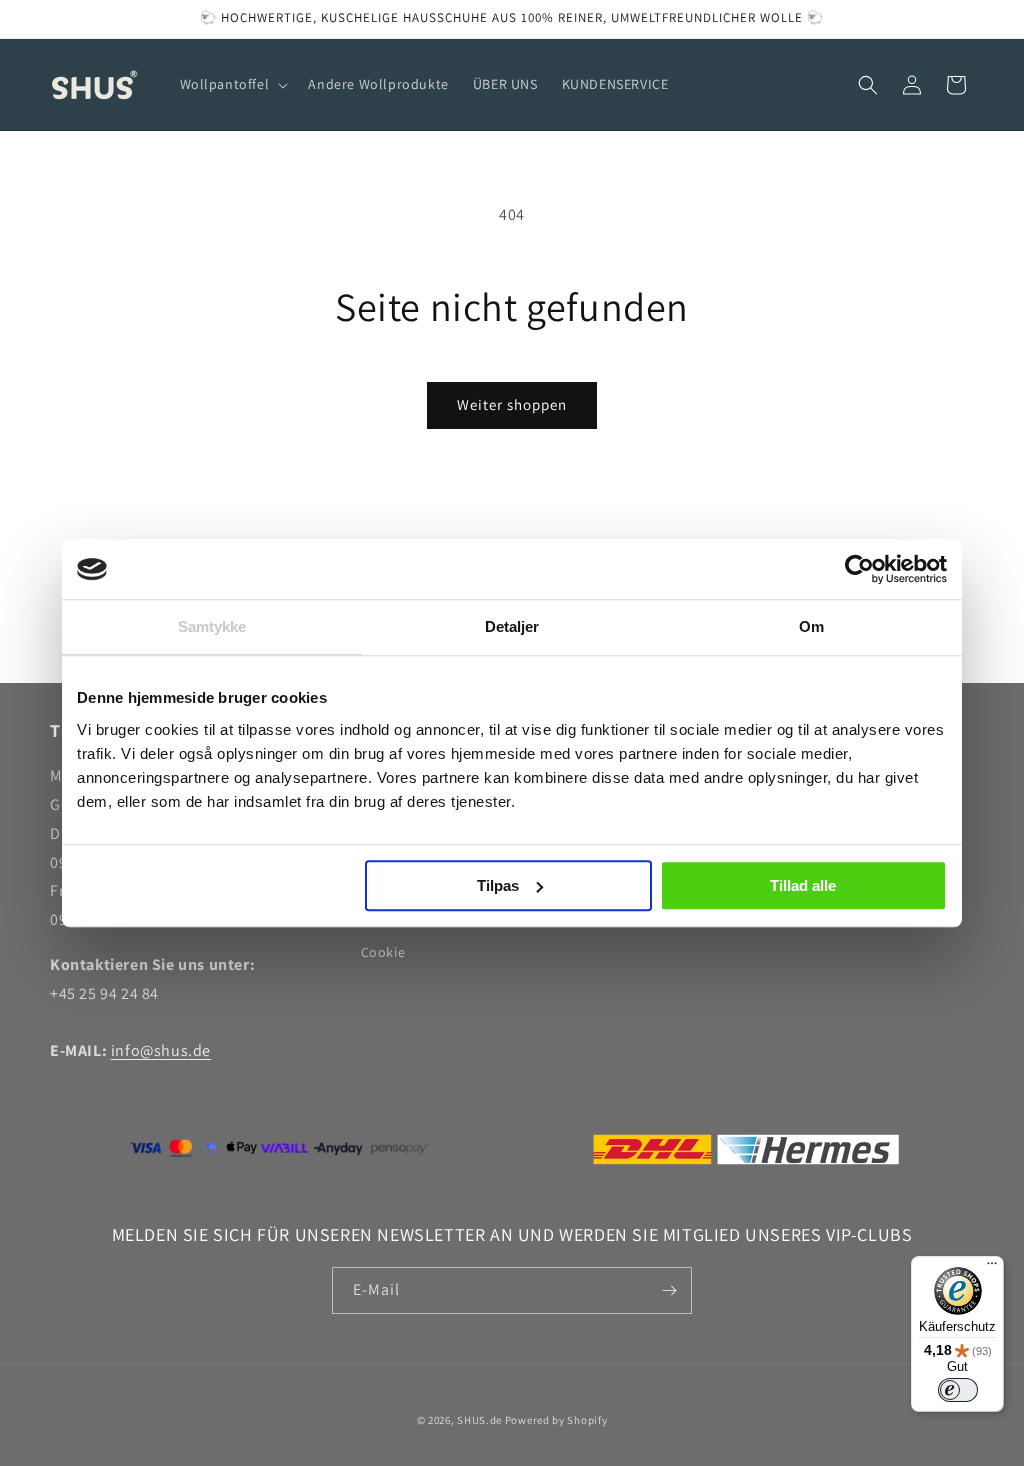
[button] (232, 84)
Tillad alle (803, 885)
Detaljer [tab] (512, 626)
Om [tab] (811, 626)
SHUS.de (479, 1420)
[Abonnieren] (669, 1290)
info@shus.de (161, 1050)
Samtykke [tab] (212, 626)
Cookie (383, 952)
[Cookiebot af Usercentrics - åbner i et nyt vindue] (859, 569)
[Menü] (992, 1268)
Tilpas (498, 885)
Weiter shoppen (512, 404)
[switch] (958, 1390)
